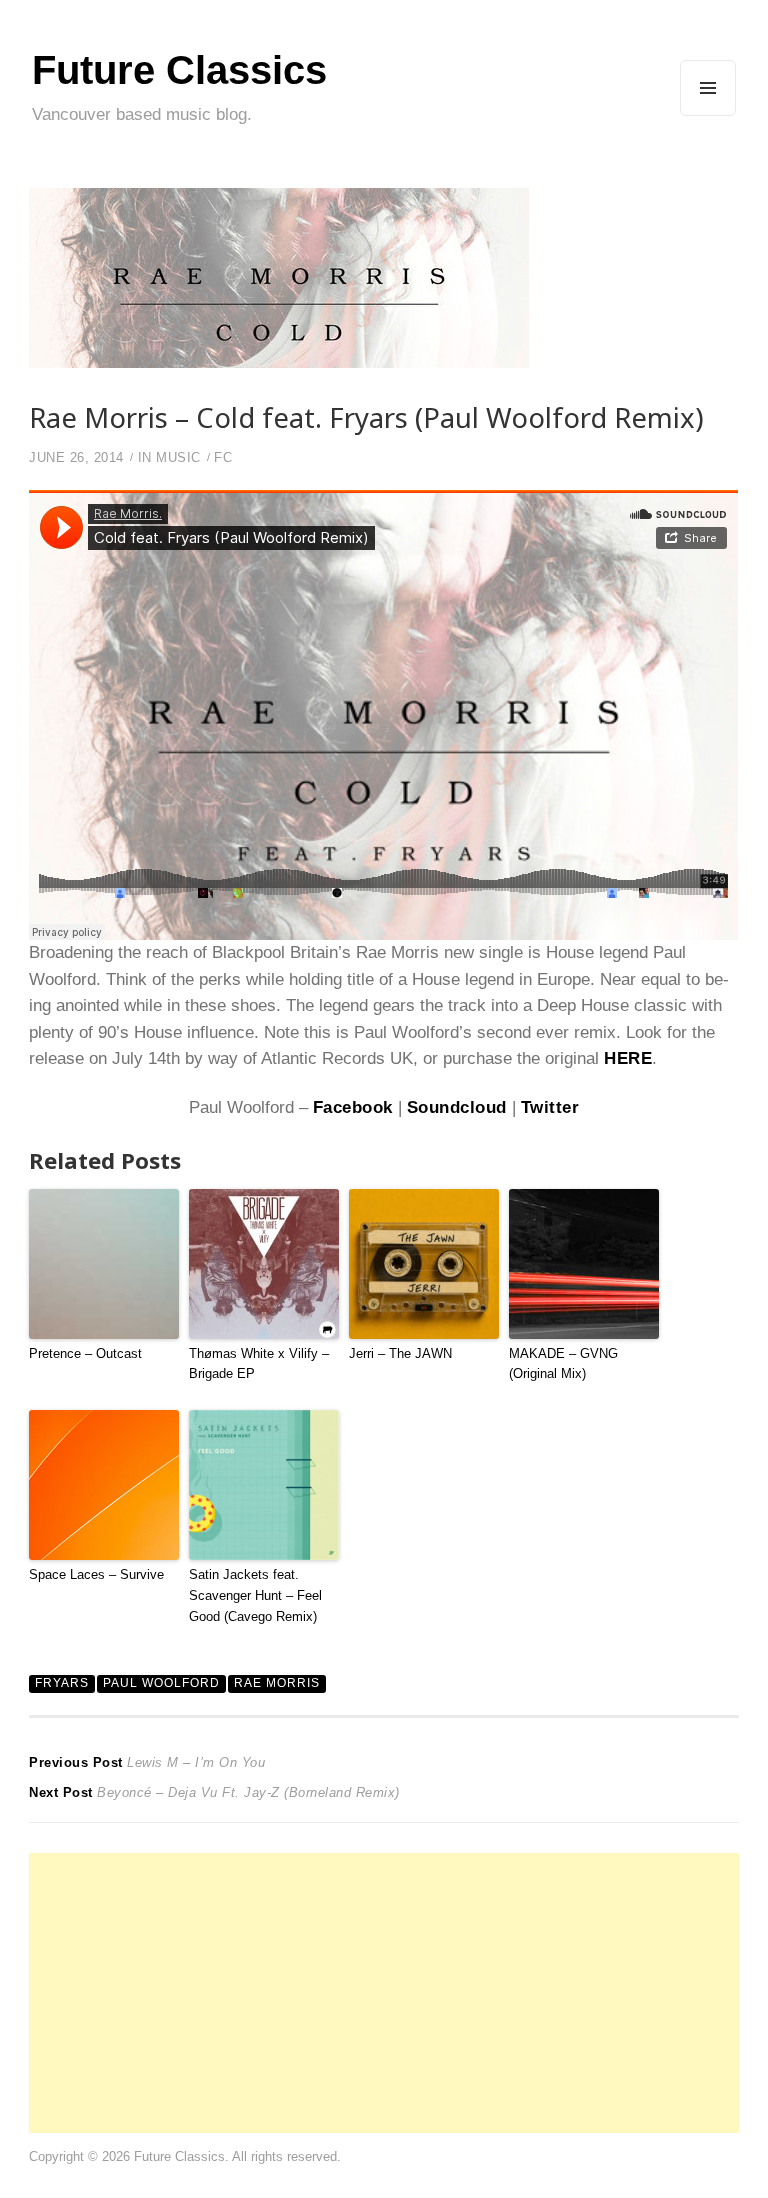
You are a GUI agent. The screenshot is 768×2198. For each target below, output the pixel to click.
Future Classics (179, 70)
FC (223, 457)
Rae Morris (277, 1683)
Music (178, 457)
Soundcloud (457, 1107)
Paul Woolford (161, 1683)
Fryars (62, 1683)
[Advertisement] (383, 1993)
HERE (628, 1058)
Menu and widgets (708, 115)
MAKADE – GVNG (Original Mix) (563, 1364)
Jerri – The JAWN (400, 1353)
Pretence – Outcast (85, 1353)
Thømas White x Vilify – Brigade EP (259, 1364)
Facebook (353, 1107)
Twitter (550, 1107)
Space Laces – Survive (96, 1574)
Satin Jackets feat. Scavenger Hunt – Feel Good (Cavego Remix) (255, 1595)
